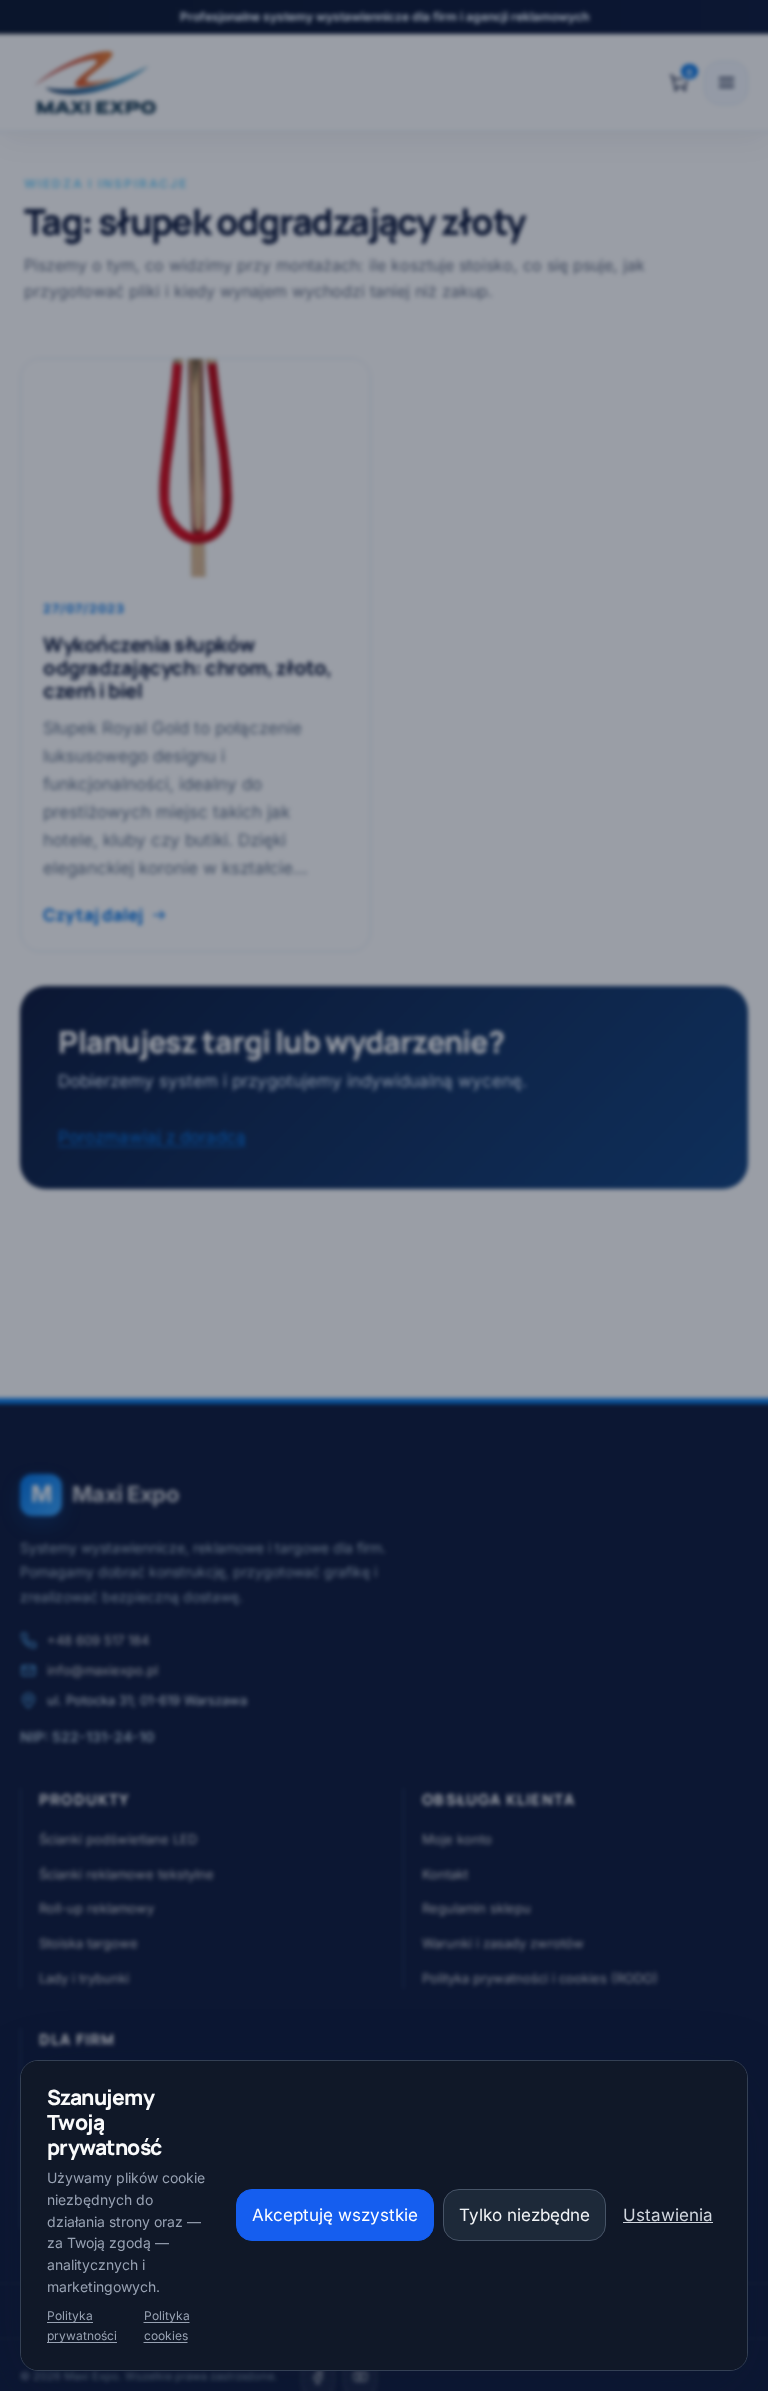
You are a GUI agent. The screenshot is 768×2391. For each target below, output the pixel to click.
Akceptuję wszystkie (335, 2215)
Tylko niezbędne (524, 2215)
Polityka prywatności (82, 2325)
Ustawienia (668, 2215)
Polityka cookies (167, 2325)
